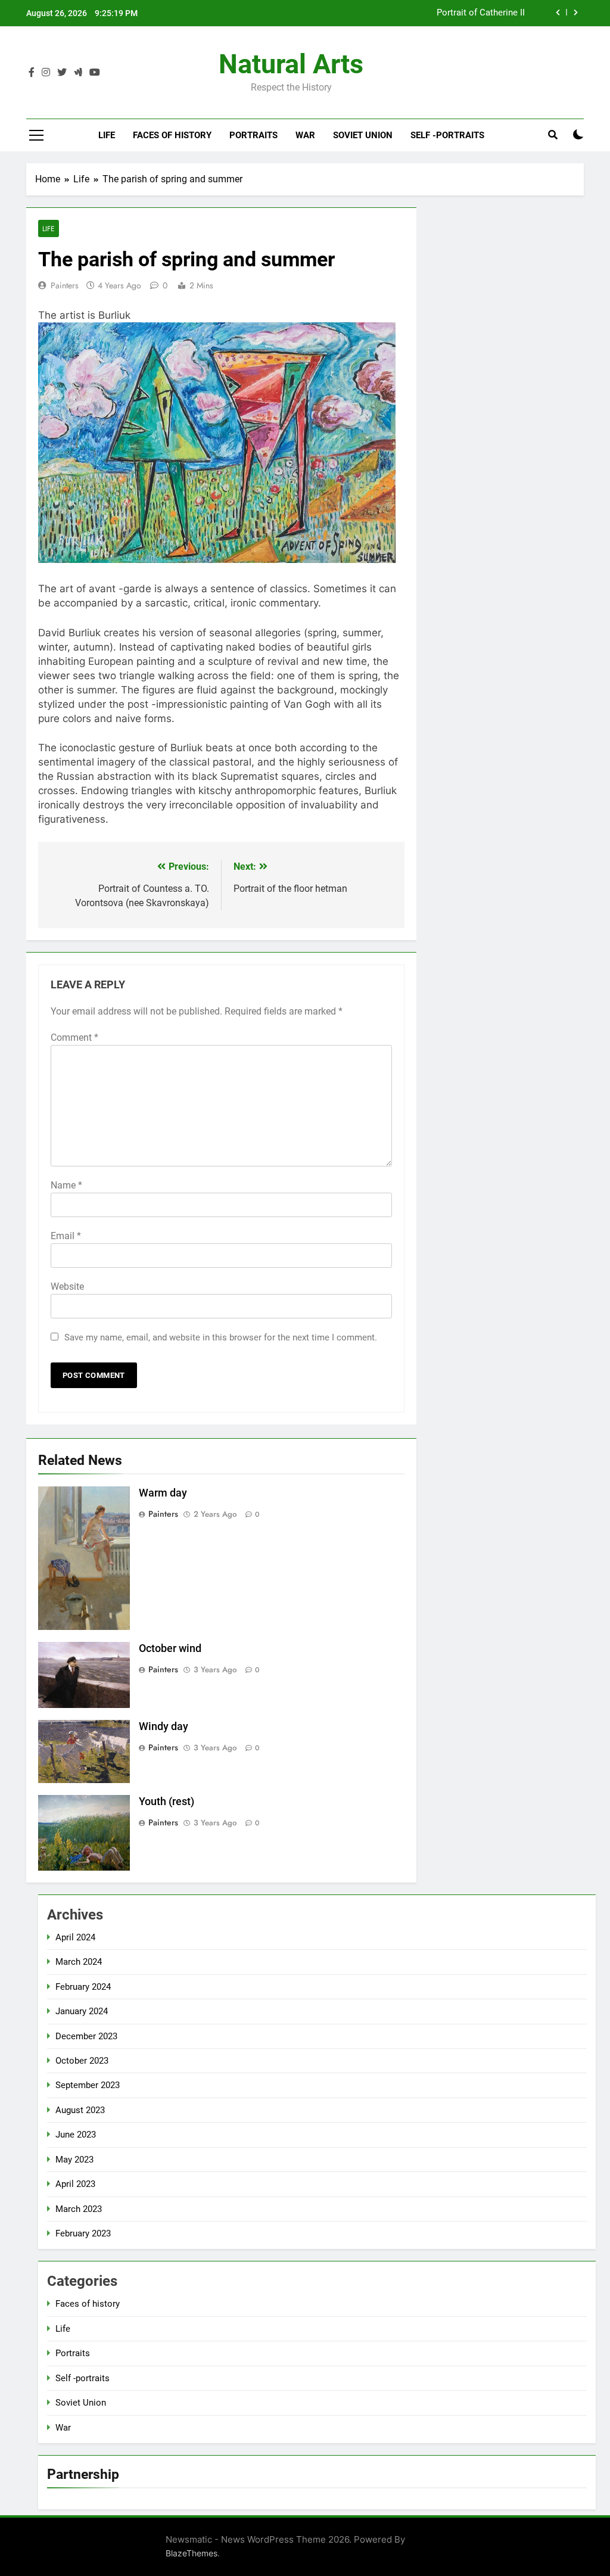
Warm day (163, 1493)
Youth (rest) (166, 1802)
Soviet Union (363, 135)
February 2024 (83, 1987)
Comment (74, 1037)
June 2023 (76, 2135)
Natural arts (291, 64)
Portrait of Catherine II (481, 13)
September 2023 (88, 2085)
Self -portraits (447, 135)
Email (66, 1236)
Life (107, 135)
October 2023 (82, 2061)
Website (67, 1287)
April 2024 (75, 1937)
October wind (170, 1648)
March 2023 (79, 2209)
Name (66, 1185)
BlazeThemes (192, 2553)
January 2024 (82, 2011)
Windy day (164, 1726)
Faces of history (172, 135)
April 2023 (75, 2184)
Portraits (253, 135)
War (305, 135)
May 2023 (74, 2160)
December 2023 (86, 2036)
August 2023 (80, 2110)
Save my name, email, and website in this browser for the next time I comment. (221, 1337)
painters (65, 285)
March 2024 (79, 1962)
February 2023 (83, 2233)
